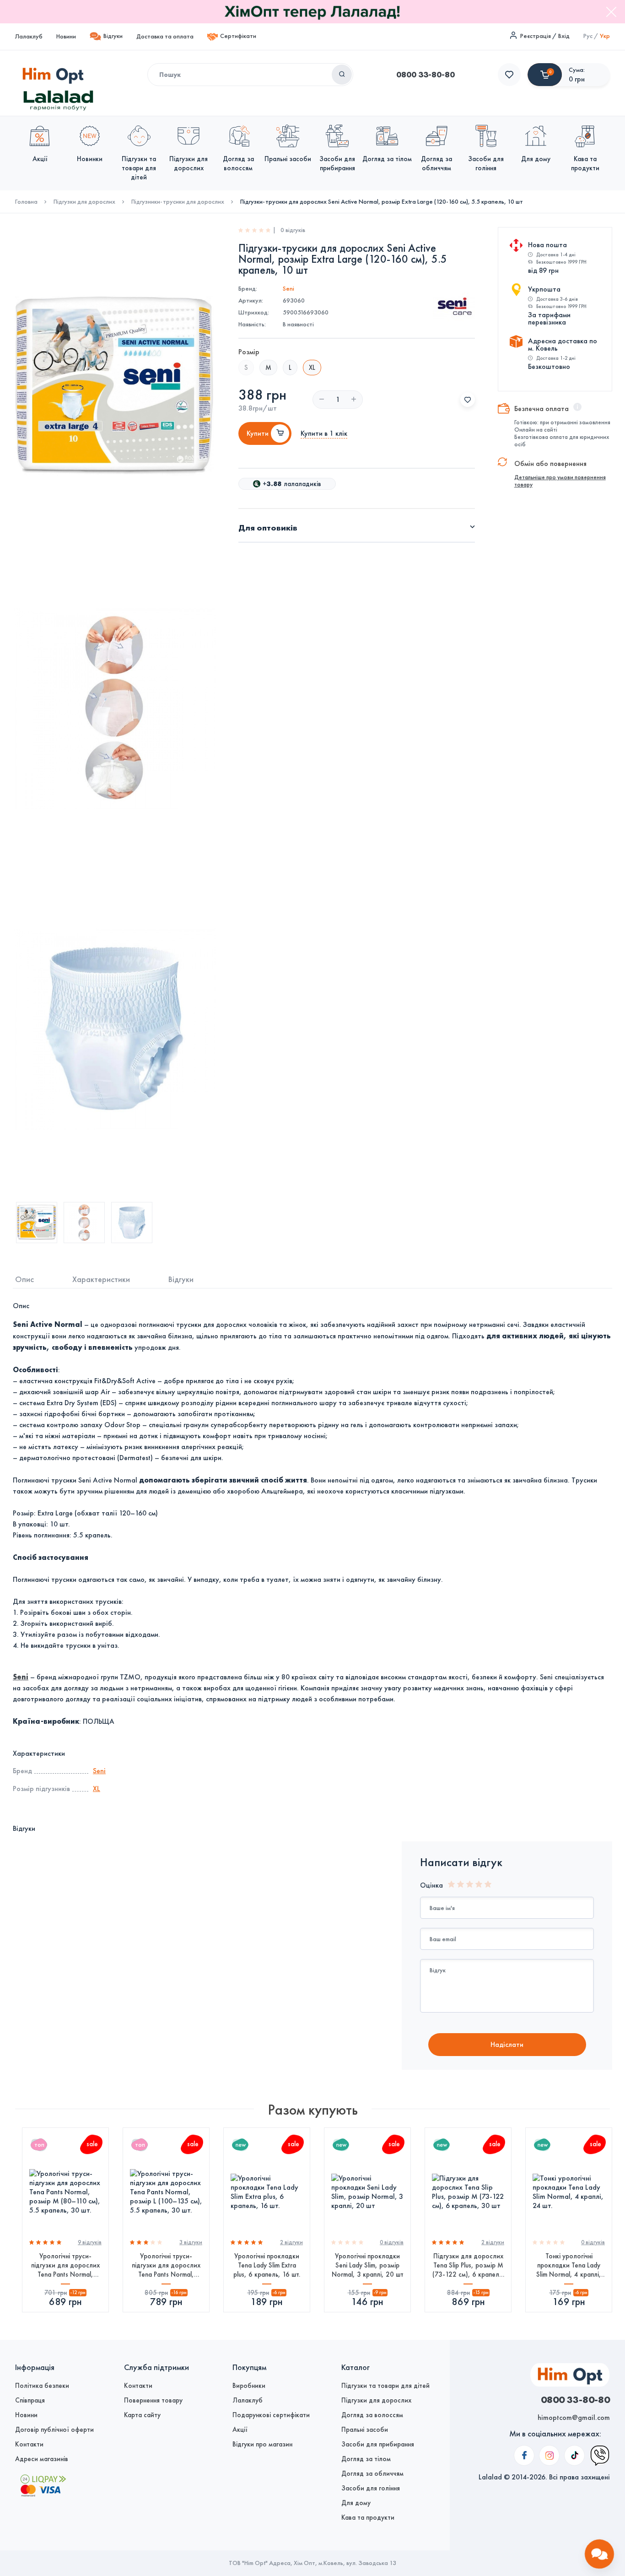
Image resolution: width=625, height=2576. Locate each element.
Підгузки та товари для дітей (385, 2386)
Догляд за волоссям (372, 2415)
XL (97, 1789)
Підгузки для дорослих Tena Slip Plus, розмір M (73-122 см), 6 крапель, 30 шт (468, 2265)
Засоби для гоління (371, 2488)
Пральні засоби (365, 2430)
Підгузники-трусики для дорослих (178, 202)
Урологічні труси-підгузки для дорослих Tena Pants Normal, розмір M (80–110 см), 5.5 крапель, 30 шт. (65, 2265)
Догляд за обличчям (372, 2473)
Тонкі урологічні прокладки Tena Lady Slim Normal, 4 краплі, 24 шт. (569, 2265)
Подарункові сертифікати (271, 2415)
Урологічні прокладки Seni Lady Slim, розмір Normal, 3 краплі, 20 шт (368, 2265)
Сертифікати (238, 36)
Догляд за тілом (366, 2459)
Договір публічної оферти (54, 2430)
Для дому (356, 2503)
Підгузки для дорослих (84, 202)
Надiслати (507, 2044)
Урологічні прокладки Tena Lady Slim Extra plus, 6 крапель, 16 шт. (267, 2265)
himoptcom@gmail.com (574, 2417)
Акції (240, 2430)
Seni (288, 289)
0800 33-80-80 (426, 75)
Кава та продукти (368, 2517)
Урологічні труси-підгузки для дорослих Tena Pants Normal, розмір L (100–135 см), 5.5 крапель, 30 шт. (166, 2265)
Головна (26, 202)
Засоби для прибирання (378, 2444)
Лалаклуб (29, 36)
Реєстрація (536, 36)
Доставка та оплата (165, 36)
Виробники (249, 2386)
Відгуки (113, 36)
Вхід (564, 36)
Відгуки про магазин (262, 2444)
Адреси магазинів (42, 2459)
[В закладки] (468, 400)
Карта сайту (142, 2415)
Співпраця (30, 2400)
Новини (66, 36)
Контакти (29, 2444)
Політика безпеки (42, 2386)
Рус (588, 36)
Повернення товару (153, 2400)
